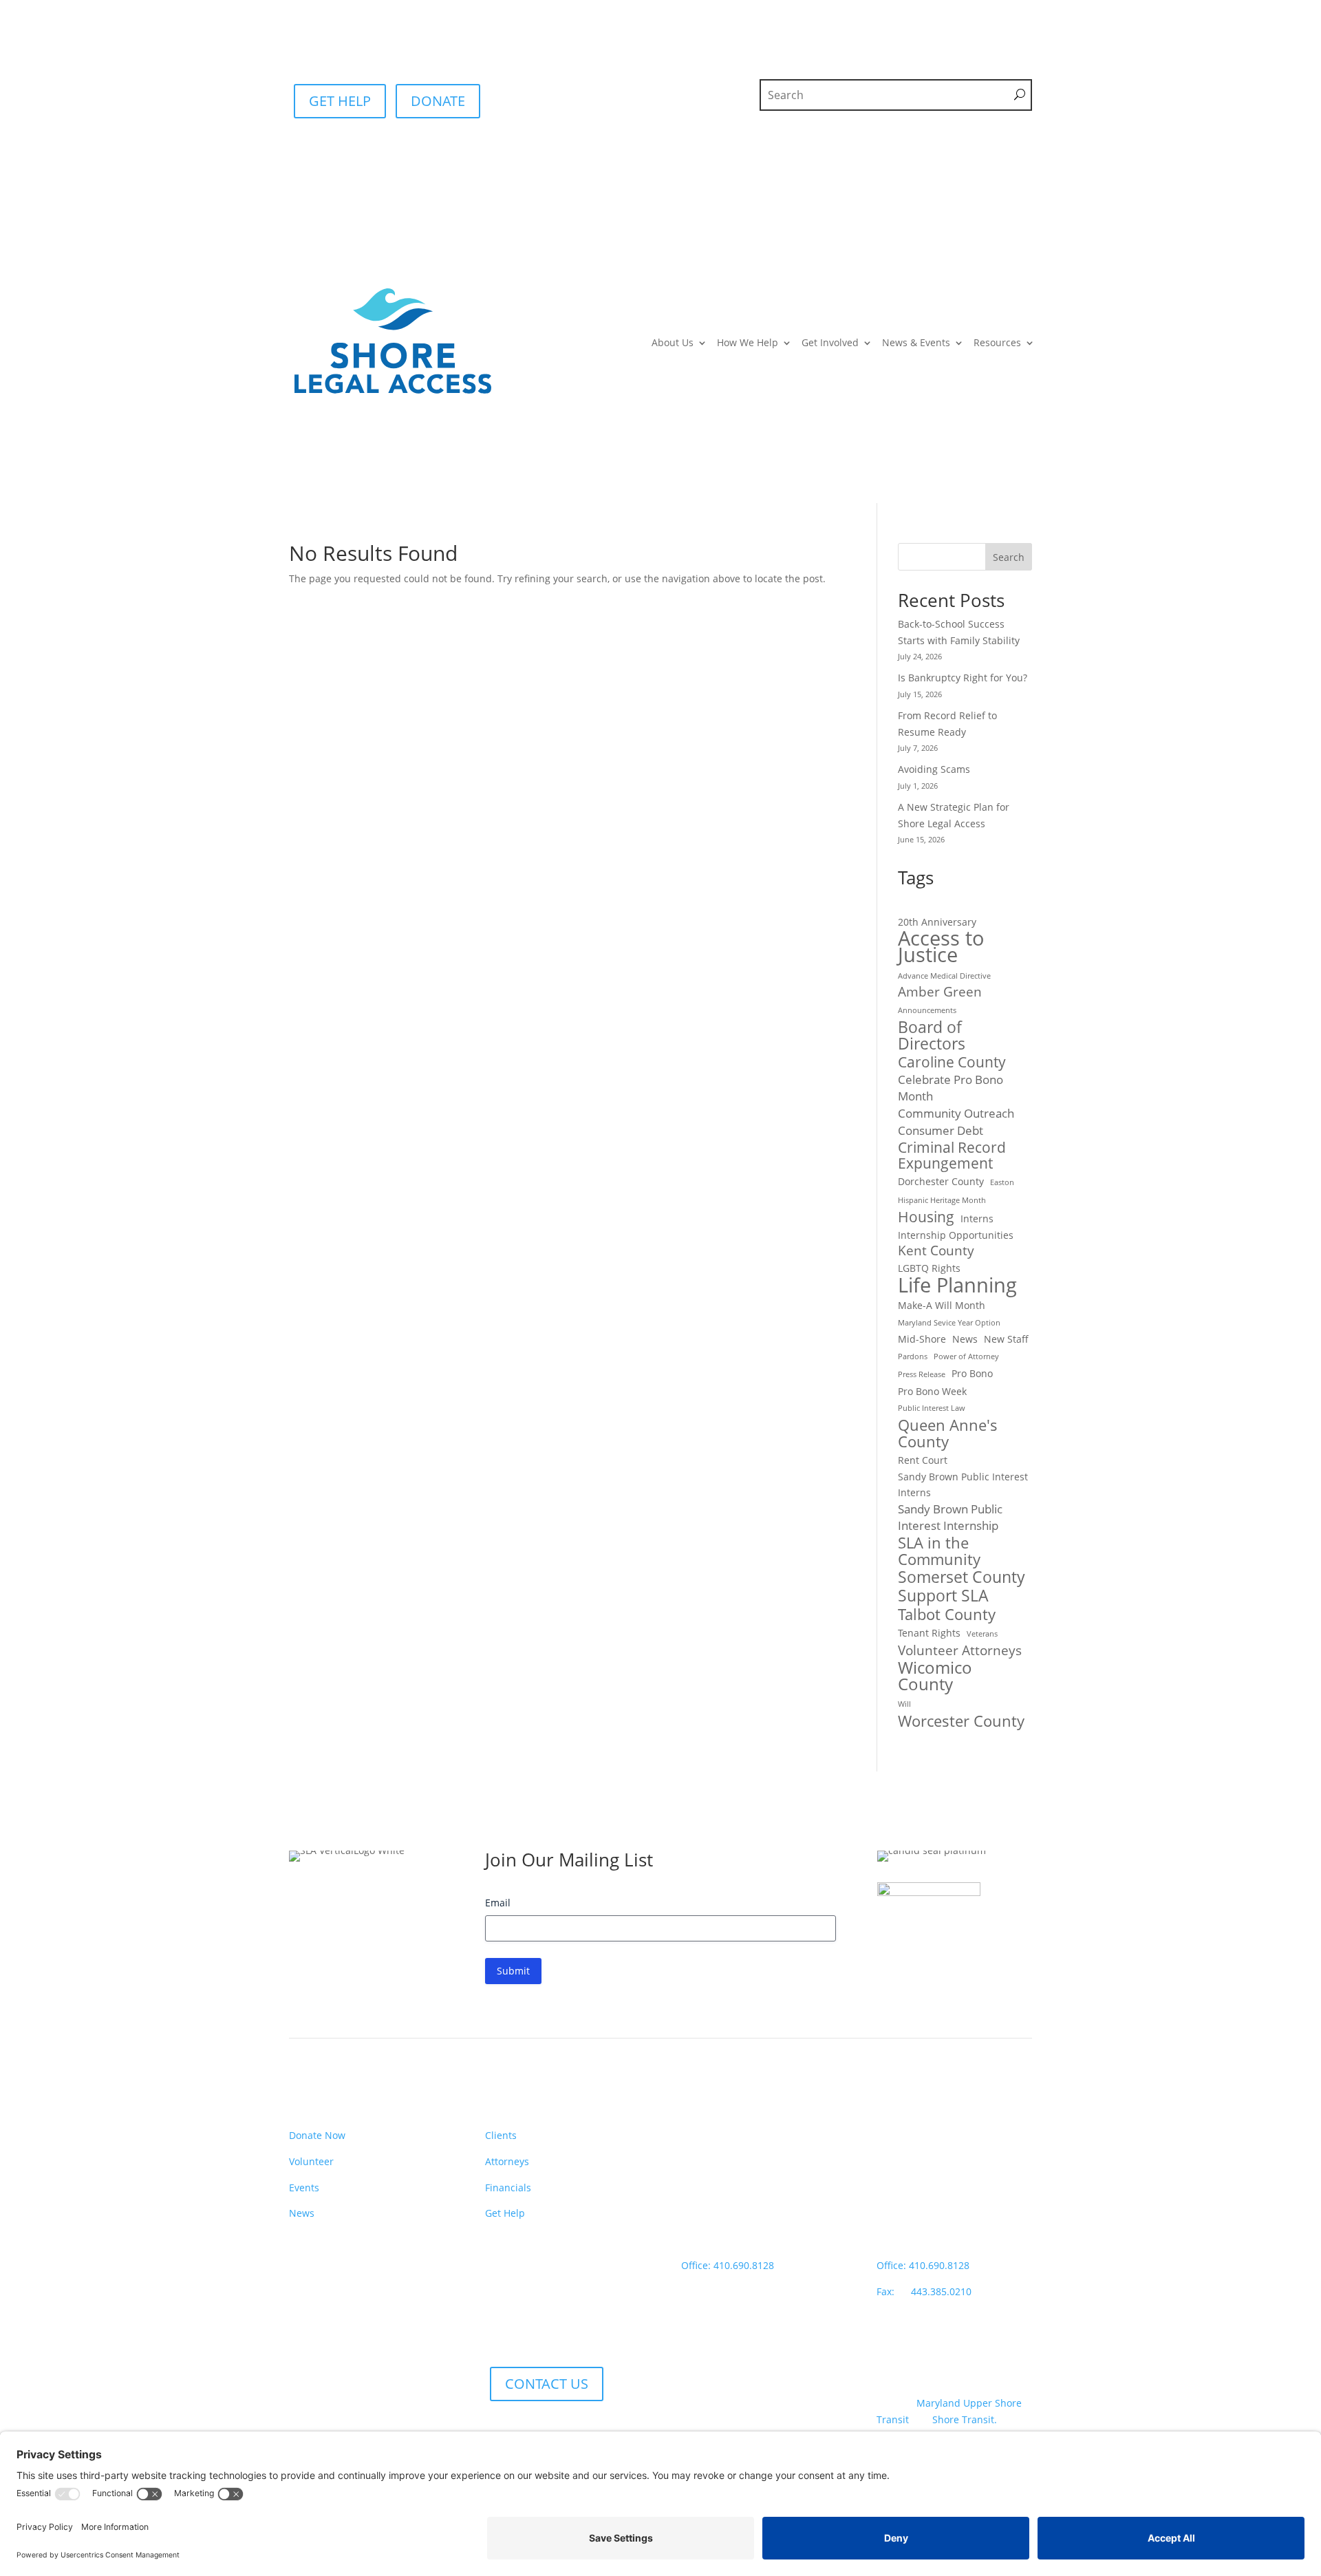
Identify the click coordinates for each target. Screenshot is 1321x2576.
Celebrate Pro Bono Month (951, 1088)
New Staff (1006, 1339)
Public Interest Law (932, 1408)
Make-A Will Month (942, 1305)
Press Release (922, 1374)
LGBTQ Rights (929, 1268)
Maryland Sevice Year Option (949, 1323)
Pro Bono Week (932, 1391)
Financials (508, 2188)
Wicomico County (935, 1676)
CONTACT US (547, 2384)
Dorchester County (941, 1181)
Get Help (505, 2213)
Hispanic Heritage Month (942, 1200)
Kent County (936, 1251)
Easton (1002, 1182)
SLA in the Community (939, 1551)
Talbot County (947, 1615)
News (965, 1339)
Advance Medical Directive (944, 976)
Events (304, 2188)
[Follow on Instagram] (327, 2373)
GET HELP (340, 101)
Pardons (913, 1356)
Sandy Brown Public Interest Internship (950, 1517)
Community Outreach (956, 1113)
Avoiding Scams (934, 769)
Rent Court (923, 1460)
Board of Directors (932, 1036)
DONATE (438, 101)
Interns (977, 1218)
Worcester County (961, 1721)
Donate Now (317, 2135)
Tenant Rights (929, 1633)
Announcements (927, 1010)
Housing (926, 1217)
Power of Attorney (966, 1356)
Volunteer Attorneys (960, 1651)
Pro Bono (972, 1373)
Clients (501, 2135)
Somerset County (962, 1577)
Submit (513, 1971)
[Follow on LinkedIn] (355, 2373)
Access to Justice (941, 947)
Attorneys (507, 2161)
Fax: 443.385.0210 (925, 2291)
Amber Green (940, 992)
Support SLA (943, 1596)
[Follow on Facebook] (300, 2373)
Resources (997, 342)
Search (1009, 557)
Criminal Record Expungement (952, 1156)
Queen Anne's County (948, 1434)
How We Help (748, 342)
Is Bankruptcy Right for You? (963, 678)
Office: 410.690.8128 (728, 2265)
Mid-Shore (922, 1339)
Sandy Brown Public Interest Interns (963, 1485)
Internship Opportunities (956, 1235)
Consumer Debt (941, 1130)
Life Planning (957, 1285)
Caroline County (952, 1063)
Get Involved (830, 342)
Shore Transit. (965, 2419)
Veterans (982, 1634)
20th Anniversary (937, 922)
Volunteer (311, 2161)
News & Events (916, 342)
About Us (673, 342)
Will (904, 1704)
